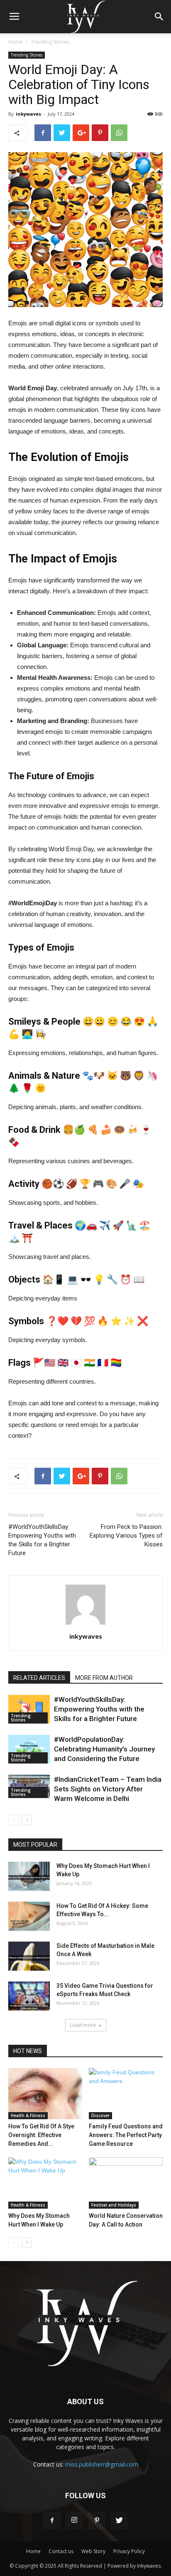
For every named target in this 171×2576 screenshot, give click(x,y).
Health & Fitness (28, 2115)
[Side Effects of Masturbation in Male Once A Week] (29, 1956)
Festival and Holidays (114, 2205)
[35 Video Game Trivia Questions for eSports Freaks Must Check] (29, 1996)
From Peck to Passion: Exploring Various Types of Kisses (126, 1536)
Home (16, 42)
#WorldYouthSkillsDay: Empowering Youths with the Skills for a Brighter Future (42, 1540)
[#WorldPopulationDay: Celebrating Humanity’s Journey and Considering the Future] (29, 1749)
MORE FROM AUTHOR (104, 1678)
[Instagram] (74, 2521)
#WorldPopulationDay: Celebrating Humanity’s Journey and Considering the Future (104, 1749)
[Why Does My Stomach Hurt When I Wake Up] (29, 1876)
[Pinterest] (97, 2521)
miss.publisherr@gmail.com (102, 2464)
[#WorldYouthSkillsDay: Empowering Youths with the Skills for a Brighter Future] (29, 1709)
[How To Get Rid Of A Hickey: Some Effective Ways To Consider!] (29, 1916)
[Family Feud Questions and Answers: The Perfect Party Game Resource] (126, 2094)
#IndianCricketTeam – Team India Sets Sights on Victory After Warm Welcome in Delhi (108, 1789)
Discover (100, 2115)
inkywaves (28, 114)
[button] (159, 17)
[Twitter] (119, 2521)
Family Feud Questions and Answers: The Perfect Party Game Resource (126, 2135)
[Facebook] (52, 2521)
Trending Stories (50, 42)
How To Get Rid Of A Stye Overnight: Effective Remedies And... (41, 2135)
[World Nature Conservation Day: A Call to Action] (126, 2183)
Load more (83, 2025)
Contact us (61, 2551)
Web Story (93, 2551)
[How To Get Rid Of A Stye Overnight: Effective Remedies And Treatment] (45, 2094)
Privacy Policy (129, 2551)
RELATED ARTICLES (39, 1678)
